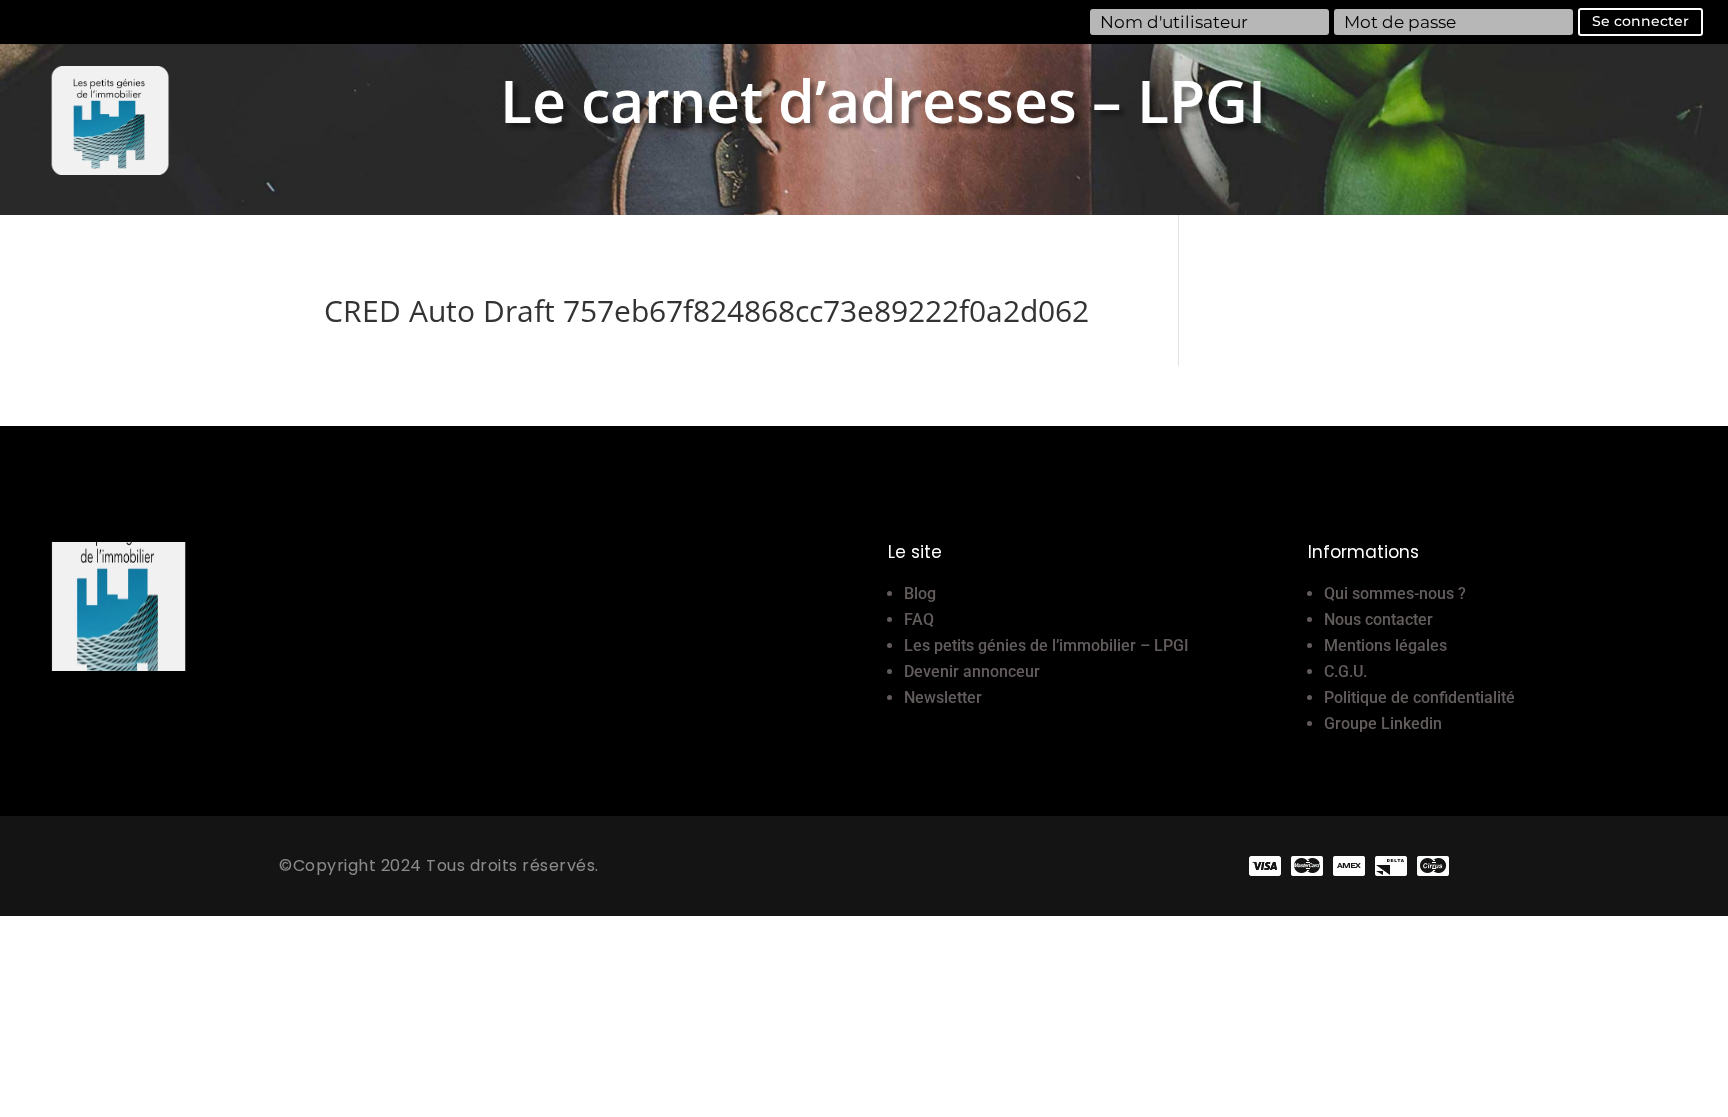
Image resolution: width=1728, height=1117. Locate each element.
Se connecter (1640, 21)
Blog (920, 593)
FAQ (919, 619)
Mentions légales (1385, 645)
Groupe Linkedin (1383, 723)
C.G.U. (1345, 671)
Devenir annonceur (972, 671)
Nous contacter (1378, 619)
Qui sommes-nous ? (1395, 593)
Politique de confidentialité (1419, 697)
